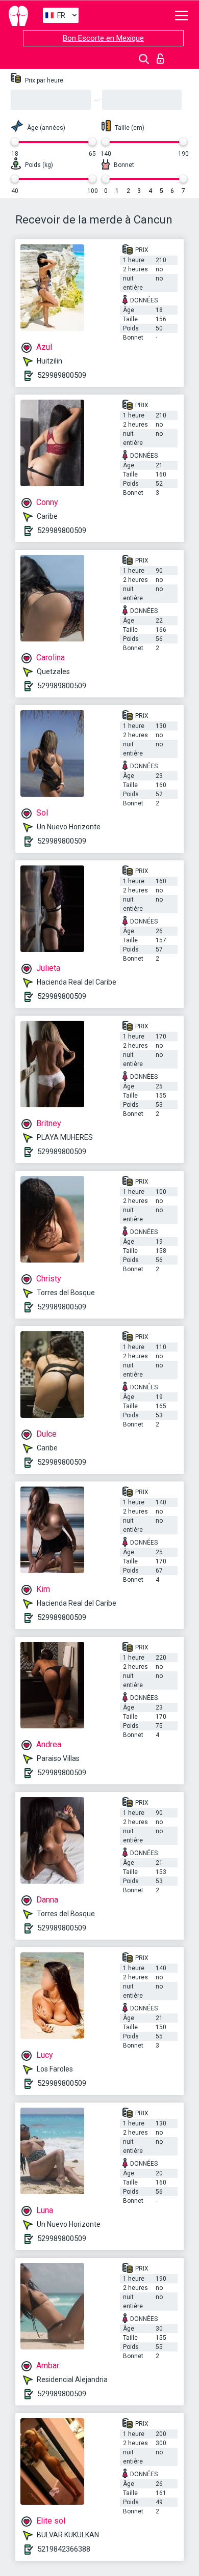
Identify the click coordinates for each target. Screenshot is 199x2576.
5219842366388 (64, 2549)
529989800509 (62, 375)
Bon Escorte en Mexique (103, 38)
